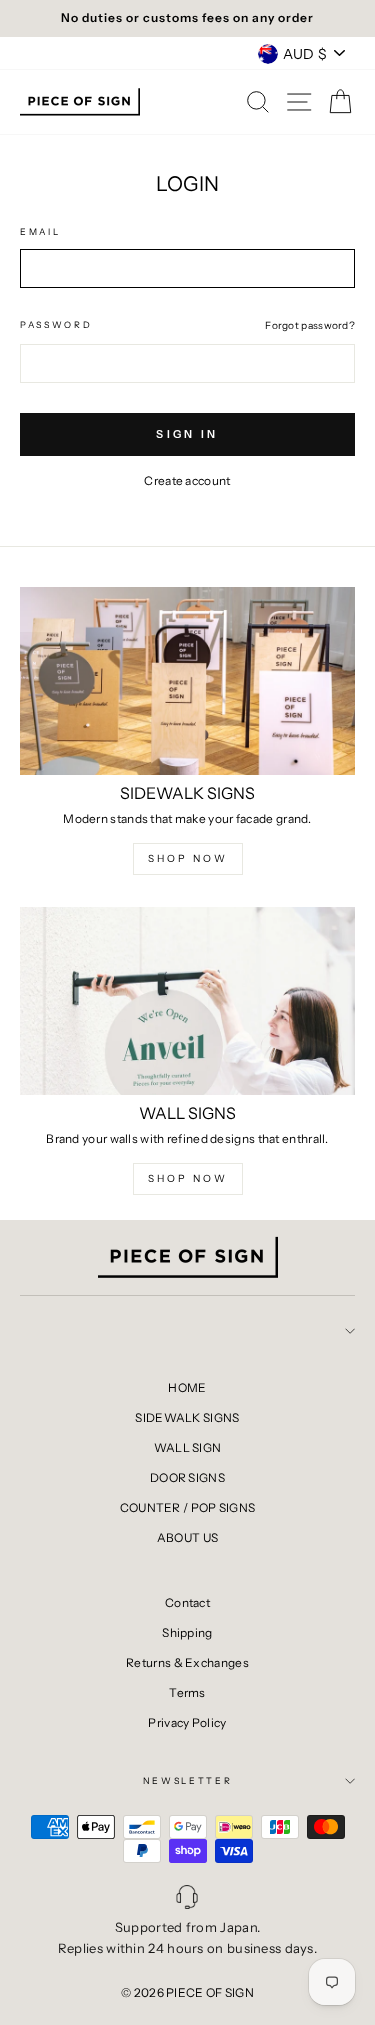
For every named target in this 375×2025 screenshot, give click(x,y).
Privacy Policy (187, 1722)
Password (56, 324)
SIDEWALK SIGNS (187, 1417)
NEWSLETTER (188, 1780)
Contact (187, 1602)
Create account (187, 480)
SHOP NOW (188, 858)
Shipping (187, 1632)
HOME (187, 1387)
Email (40, 231)
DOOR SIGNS (187, 1477)
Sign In (187, 434)
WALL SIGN (188, 1447)
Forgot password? (310, 325)
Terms (187, 1692)
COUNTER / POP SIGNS (188, 1507)
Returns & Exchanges (187, 1662)
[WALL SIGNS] (187, 1001)
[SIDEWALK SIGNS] (187, 681)
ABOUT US (187, 1537)
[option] (187, 18)
